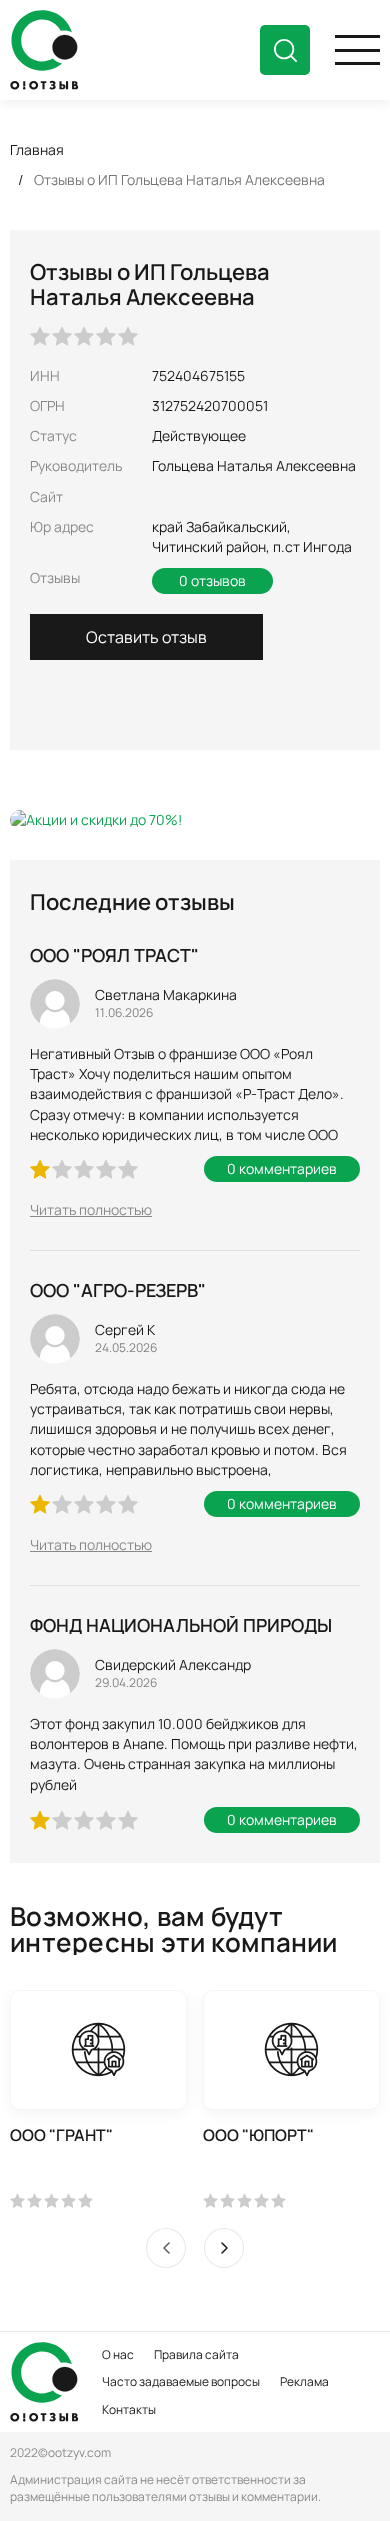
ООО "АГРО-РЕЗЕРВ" (118, 1290)
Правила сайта (196, 2354)
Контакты (129, 2409)
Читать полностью (91, 1209)
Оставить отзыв (146, 637)
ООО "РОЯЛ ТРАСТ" (114, 955)
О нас (118, 2354)
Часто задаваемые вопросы (181, 2381)
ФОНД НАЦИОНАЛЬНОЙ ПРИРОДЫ (181, 1625)
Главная (37, 149)
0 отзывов (212, 580)
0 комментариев (282, 1168)
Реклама (304, 2381)
